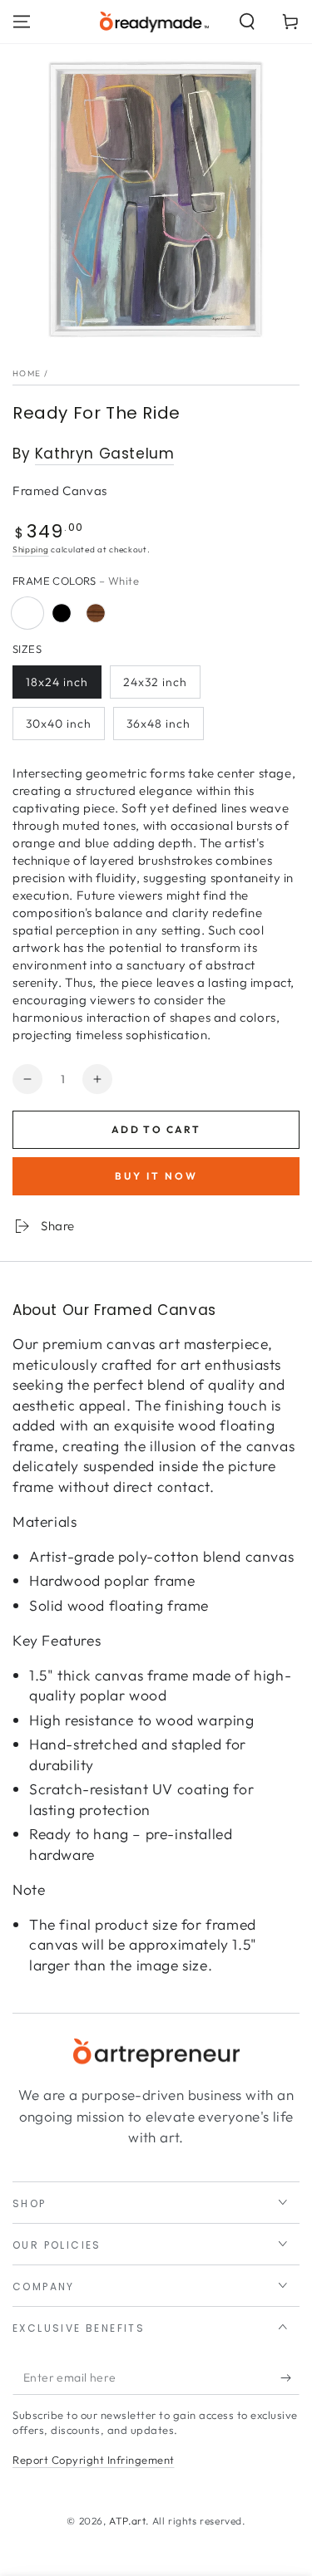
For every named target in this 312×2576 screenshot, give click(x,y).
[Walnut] (96, 613)
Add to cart (156, 1129)
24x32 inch (155, 682)
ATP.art (127, 2521)
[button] (247, 22)
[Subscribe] (290, 2378)
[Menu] (22, 22)
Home (27, 373)
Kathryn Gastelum (105, 454)
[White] (27, 613)
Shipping (31, 550)
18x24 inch (57, 682)
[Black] (62, 613)
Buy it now (156, 1176)
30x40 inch (59, 724)
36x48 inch (158, 724)
